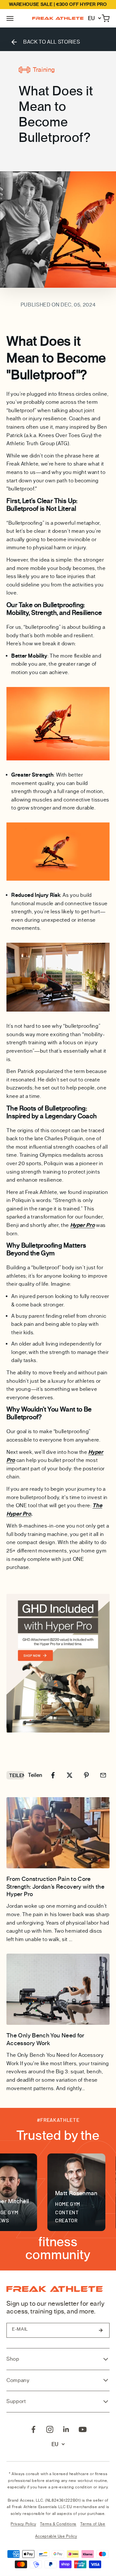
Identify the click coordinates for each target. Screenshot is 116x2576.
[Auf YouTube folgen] (83, 2429)
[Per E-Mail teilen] (103, 1775)
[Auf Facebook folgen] (33, 2429)
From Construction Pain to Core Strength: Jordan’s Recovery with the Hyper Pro (55, 1887)
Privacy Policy (23, 2524)
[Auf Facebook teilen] (53, 1775)
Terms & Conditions (58, 2524)
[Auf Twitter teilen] (70, 1775)
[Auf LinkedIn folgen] (66, 2429)
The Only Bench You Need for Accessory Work (45, 2039)
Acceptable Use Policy (56, 2536)
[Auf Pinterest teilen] (86, 1775)
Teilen (17, 1775)
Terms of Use (93, 2524)
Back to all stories (52, 42)
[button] (10, 18)
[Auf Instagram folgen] (50, 2429)
